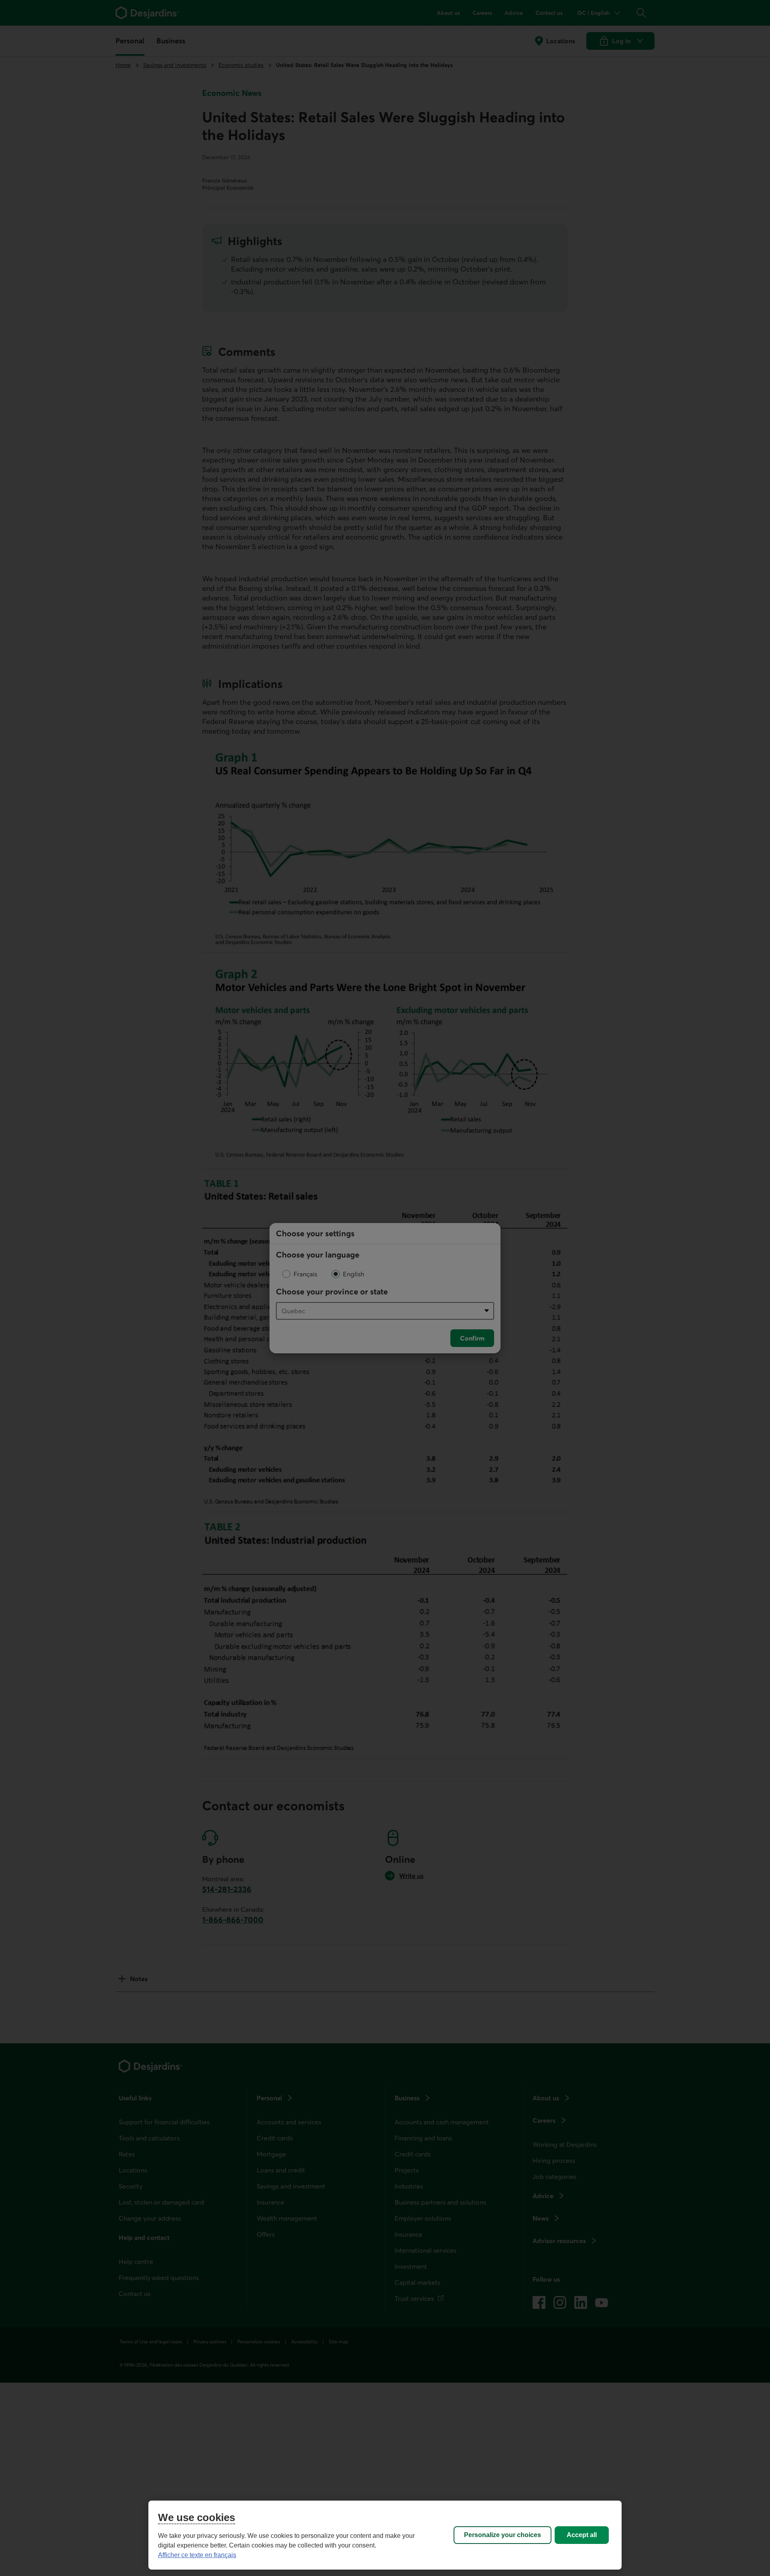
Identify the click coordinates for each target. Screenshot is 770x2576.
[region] (385, 2535)
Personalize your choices (503, 2535)
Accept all (582, 2535)
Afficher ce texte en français (197, 2555)
